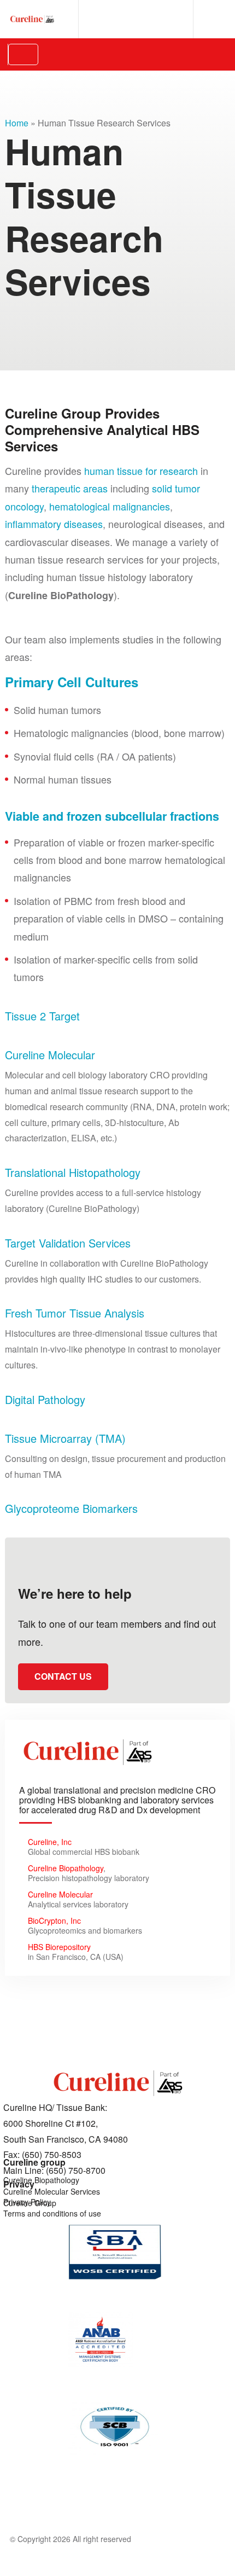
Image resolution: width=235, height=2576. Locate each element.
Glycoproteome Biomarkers (71, 1508)
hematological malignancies (110, 506)
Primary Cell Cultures (72, 682)
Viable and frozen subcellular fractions (112, 816)
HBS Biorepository (59, 1947)
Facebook (138, 19)
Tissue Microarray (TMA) (65, 1438)
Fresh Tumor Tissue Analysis (75, 1313)
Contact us (63, 1676)
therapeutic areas (70, 488)
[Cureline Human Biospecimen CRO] (32, 19)
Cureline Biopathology (66, 1868)
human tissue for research (141, 471)
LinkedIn (100, 19)
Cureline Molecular (50, 1055)
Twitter (176, 19)
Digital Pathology (45, 1399)
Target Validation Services (68, 1243)
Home (17, 123)
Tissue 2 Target (42, 1016)
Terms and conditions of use (52, 2213)
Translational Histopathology (73, 1172)
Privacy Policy (27, 2202)
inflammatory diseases (54, 524)
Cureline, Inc (50, 1842)
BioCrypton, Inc (54, 1921)
